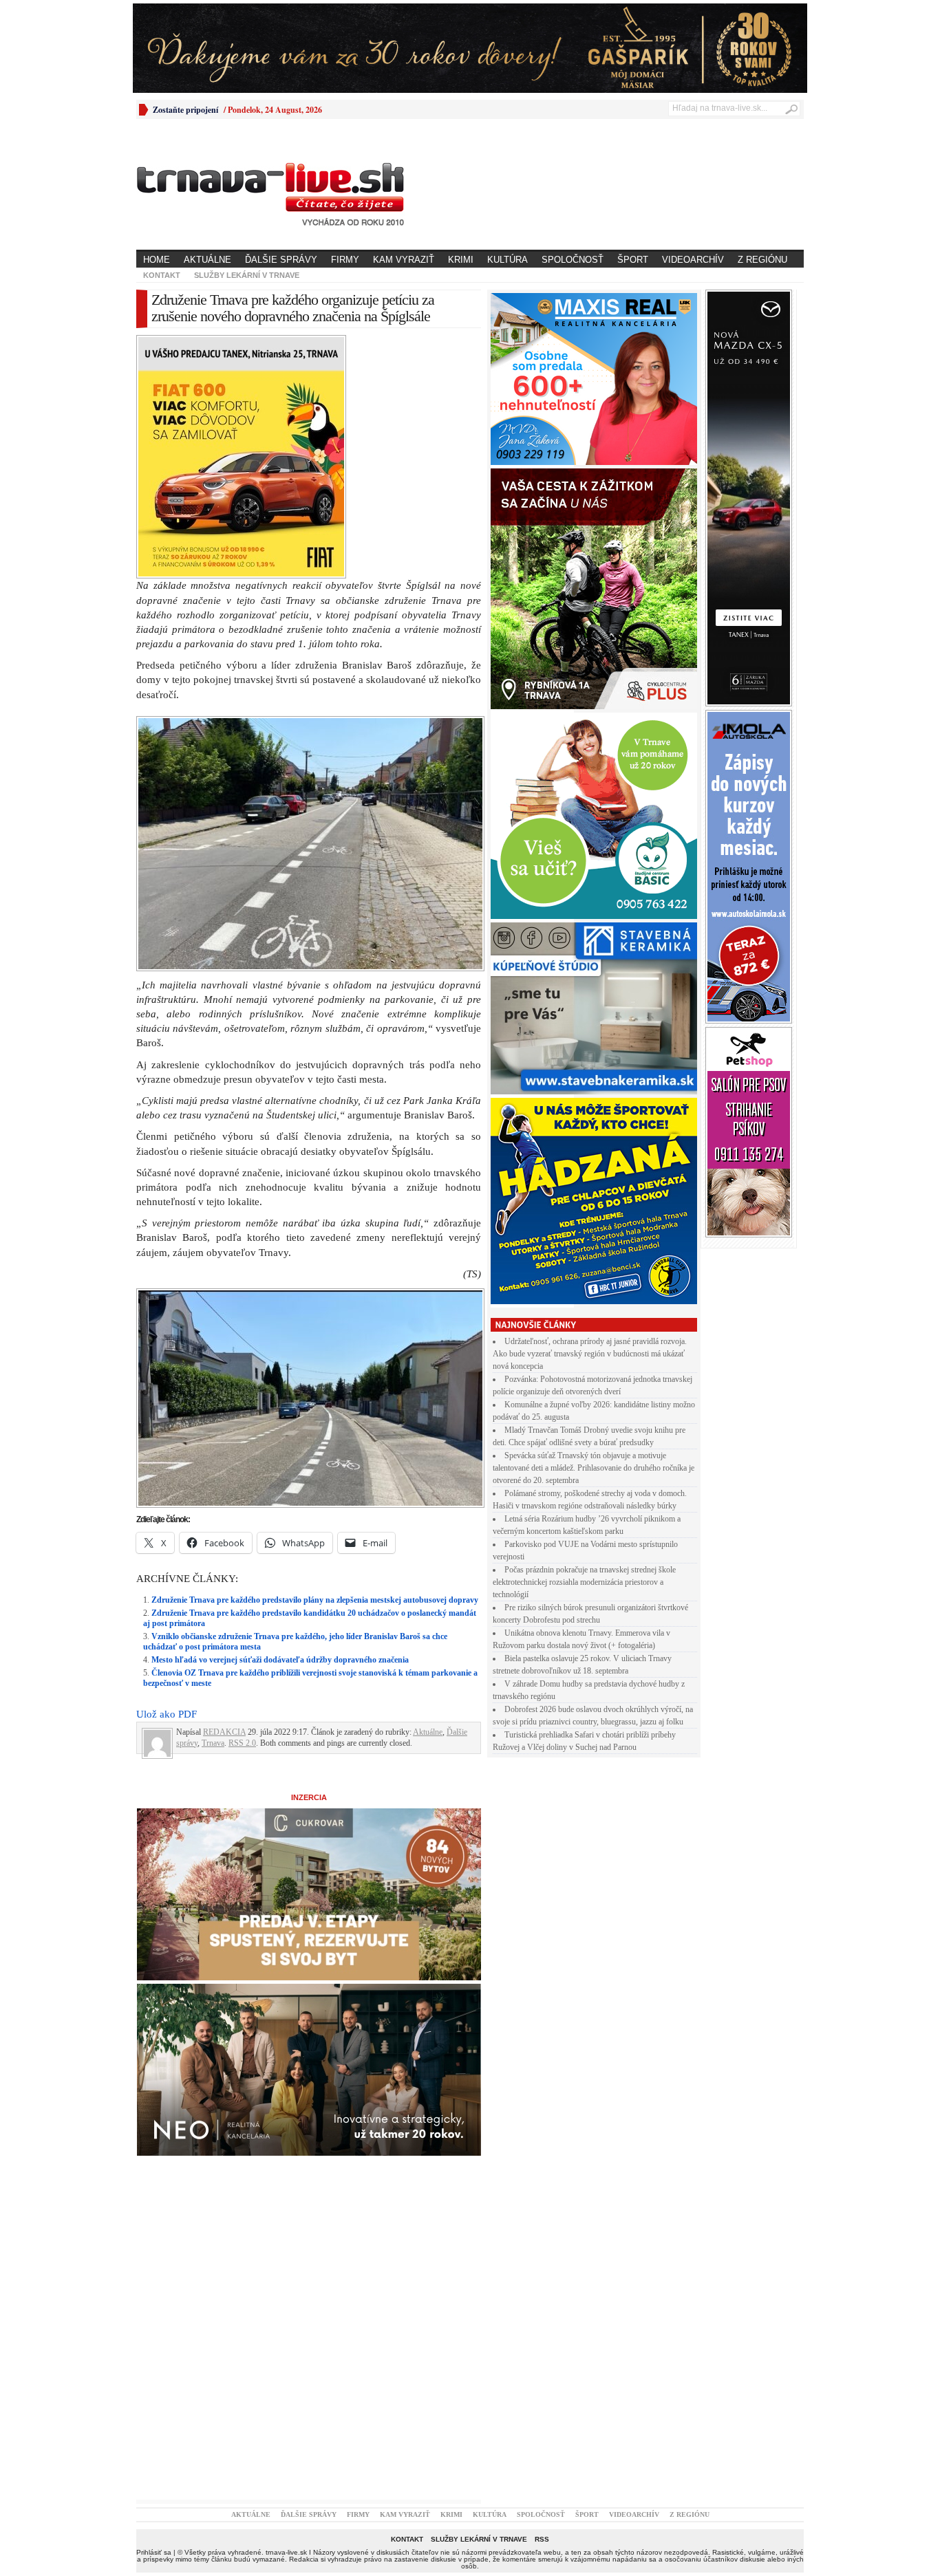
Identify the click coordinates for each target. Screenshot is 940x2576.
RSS (542, 2300)
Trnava (213, 1504)
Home (157, 260)
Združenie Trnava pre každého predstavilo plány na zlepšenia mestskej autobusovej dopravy (315, 1361)
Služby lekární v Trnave (247, 275)
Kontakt (162, 275)
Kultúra (508, 260)
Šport (633, 260)
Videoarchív (693, 260)
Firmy (345, 260)
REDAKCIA (224, 1493)
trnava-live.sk (286, 2313)
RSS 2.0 (242, 1504)
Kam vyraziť (404, 260)
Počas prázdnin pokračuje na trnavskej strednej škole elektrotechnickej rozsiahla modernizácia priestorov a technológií (584, 1582)
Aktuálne (207, 260)
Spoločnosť (573, 260)
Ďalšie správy (281, 260)
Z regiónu (762, 260)
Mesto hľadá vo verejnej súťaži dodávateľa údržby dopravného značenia (280, 1420)
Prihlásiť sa (154, 2313)
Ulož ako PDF (167, 1475)
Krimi (461, 260)
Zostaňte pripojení (185, 110)
